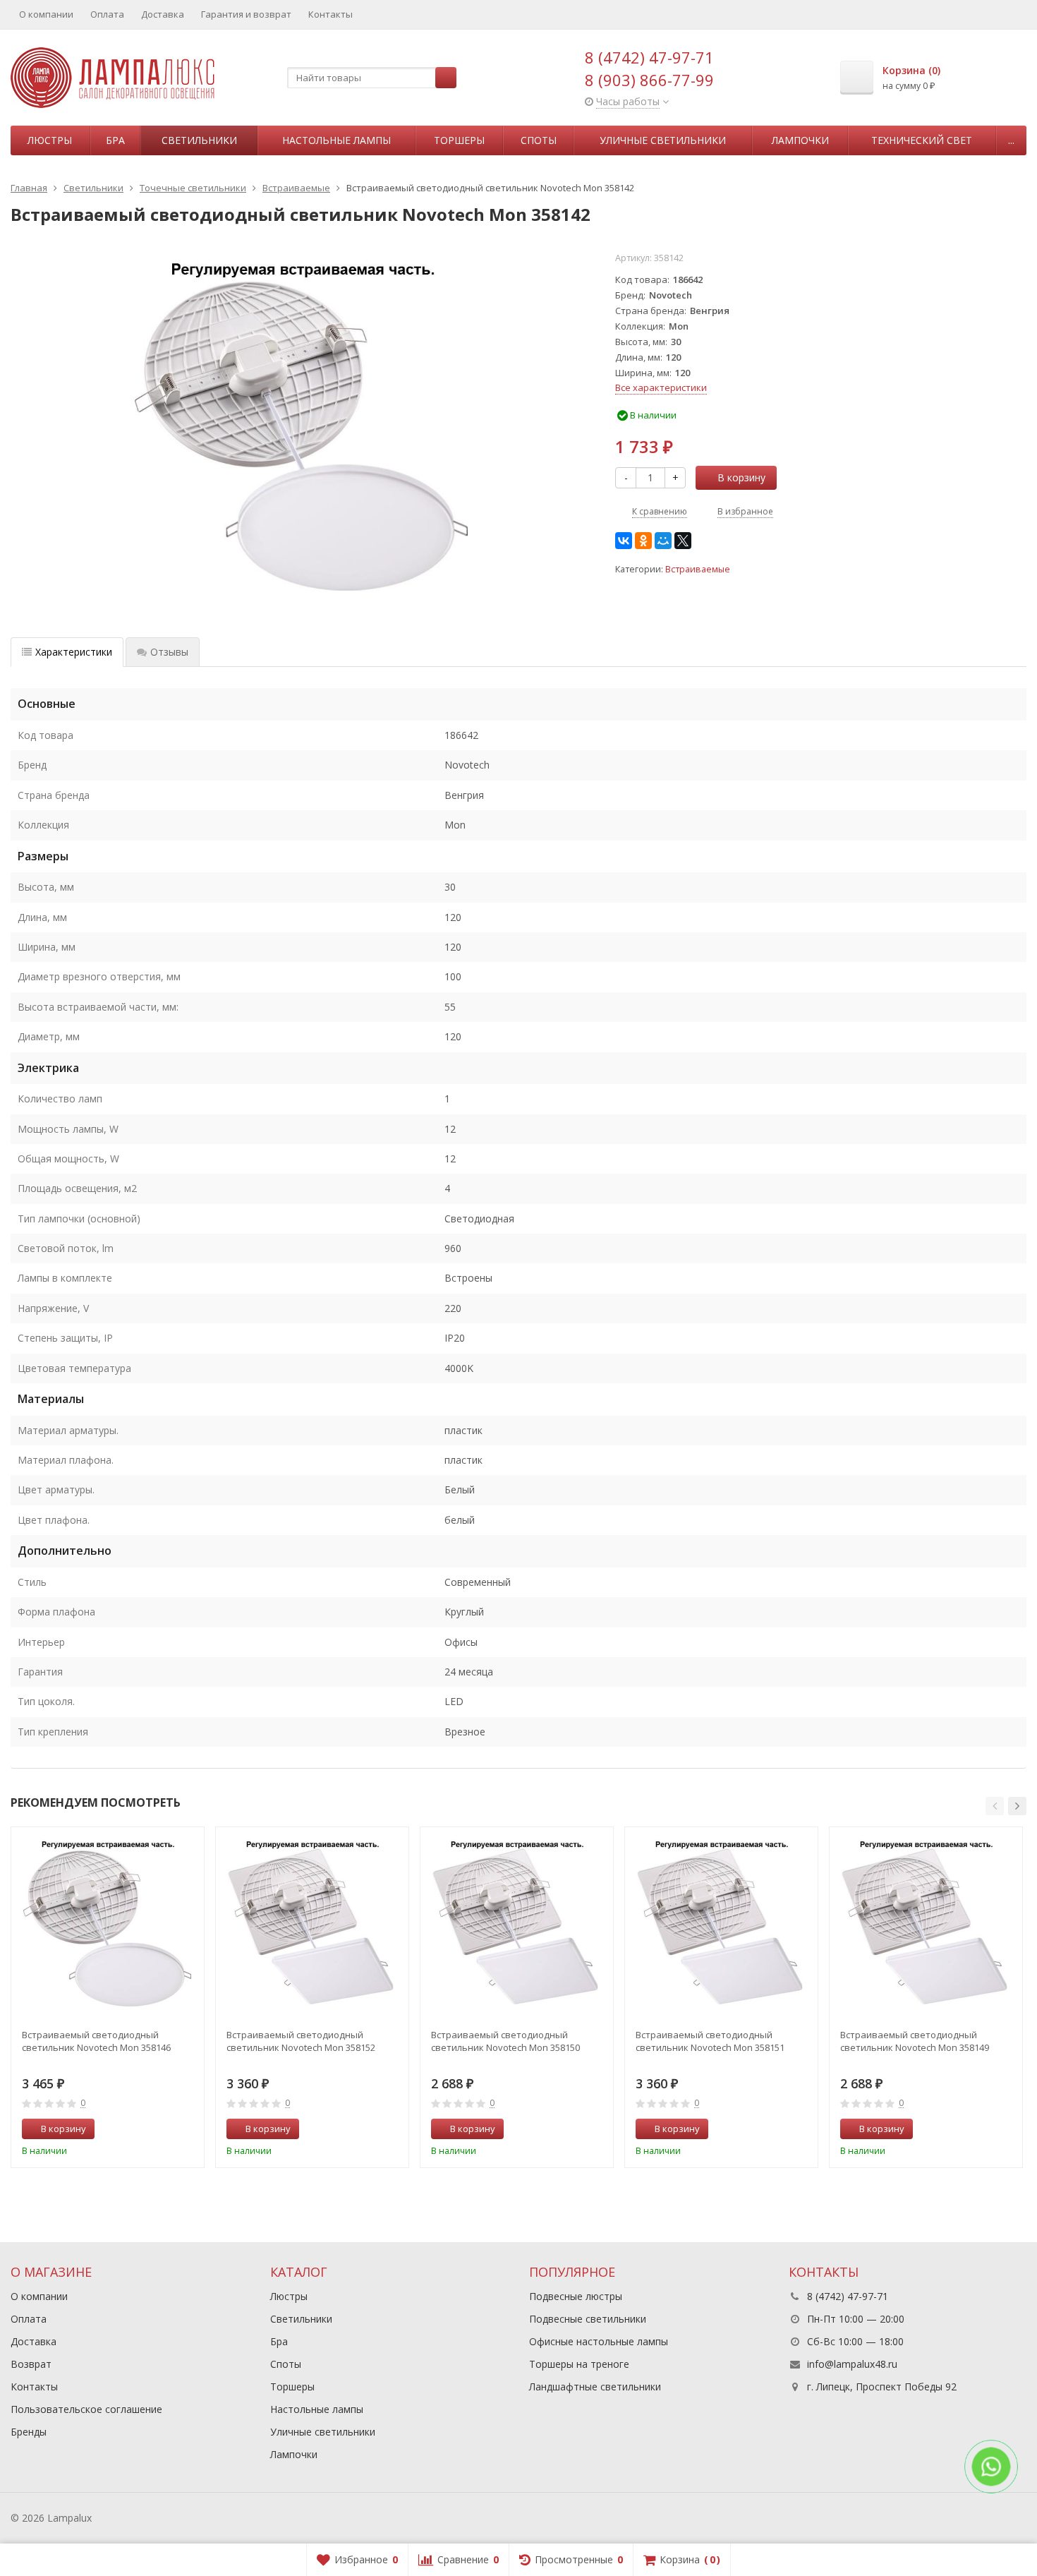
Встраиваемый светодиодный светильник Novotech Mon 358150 (505, 2041)
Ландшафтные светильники (595, 2387)
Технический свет (922, 140)
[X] (683, 541)
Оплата (107, 14)
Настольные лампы (336, 140)
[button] (995, 1806)
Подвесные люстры (576, 2296)
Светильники (199, 140)
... (1011, 140)
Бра (115, 140)
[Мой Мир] (663, 541)
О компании (46, 14)
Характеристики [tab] (74, 652)
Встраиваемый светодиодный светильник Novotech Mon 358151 (710, 2041)
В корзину (741, 477)
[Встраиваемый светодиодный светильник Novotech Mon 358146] (108, 1924)
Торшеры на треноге (579, 2364)
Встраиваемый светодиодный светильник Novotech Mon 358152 (301, 2041)
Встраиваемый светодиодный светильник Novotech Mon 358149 (915, 2041)
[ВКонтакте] (624, 541)
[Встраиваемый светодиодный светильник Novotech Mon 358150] (517, 1924)
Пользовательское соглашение (86, 2409)
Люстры (50, 140)
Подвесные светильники (588, 2319)
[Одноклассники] (643, 541)
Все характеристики (661, 387)
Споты (539, 140)
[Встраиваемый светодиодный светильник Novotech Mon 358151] (721, 1924)
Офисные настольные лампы (599, 2341)
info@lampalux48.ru (852, 2364)
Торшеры (459, 140)
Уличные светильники (663, 140)
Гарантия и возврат (246, 14)
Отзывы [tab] (169, 652)
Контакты (330, 14)
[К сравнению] (167, 2129)
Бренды (29, 2432)
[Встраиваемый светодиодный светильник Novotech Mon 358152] (312, 1924)
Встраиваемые (698, 569)
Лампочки (800, 140)
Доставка (163, 14)
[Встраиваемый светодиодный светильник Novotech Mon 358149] (926, 1924)
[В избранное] (188, 2129)
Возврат (31, 2364)
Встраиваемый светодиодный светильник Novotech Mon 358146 (96, 2041)
